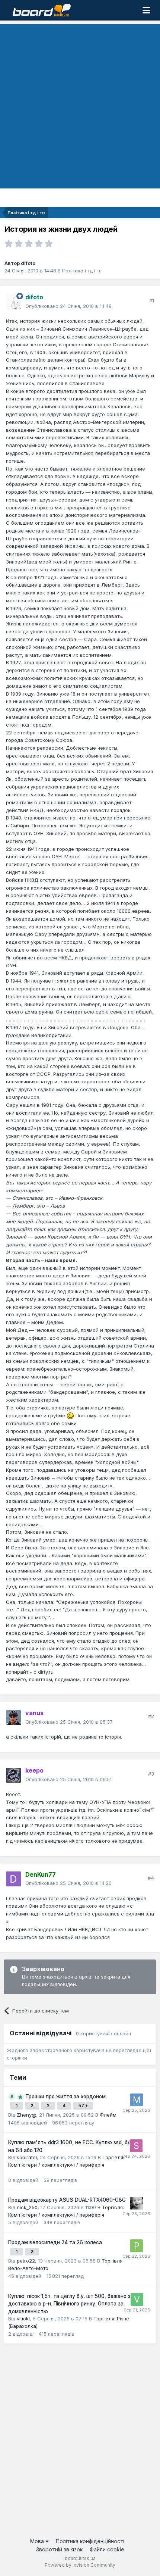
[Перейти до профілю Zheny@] (137, 2203)
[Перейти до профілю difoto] (13, 302)
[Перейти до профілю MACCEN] (137, 2100)
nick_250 (27, 2207)
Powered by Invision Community (80, 2565)
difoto (28, 263)
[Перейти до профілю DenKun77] (13, 1879)
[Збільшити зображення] (70, 1415)
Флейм (108, 2115)
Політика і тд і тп (82, 271)
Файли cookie (107, 2549)
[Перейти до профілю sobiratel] (136, 2146)
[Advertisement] (80, 104)
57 (82, 2106)
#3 (151, 1774)
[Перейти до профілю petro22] (137, 2246)
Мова (38, 2541)
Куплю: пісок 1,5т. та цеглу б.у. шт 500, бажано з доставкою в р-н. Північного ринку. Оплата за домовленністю (69, 2304)
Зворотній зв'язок (59, 2549)
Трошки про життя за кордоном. (66, 2096)
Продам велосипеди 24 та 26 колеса (55, 2242)
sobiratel (27, 2157)
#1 (152, 300)
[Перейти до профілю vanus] (13, 1718)
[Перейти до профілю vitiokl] (137, 2299)
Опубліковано (68, 306)
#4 (151, 1878)
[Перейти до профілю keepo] (13, 1775)
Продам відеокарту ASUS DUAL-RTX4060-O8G (67, 2200)
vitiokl (23, 2319)
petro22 (26, 2261)
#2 (151, 1716)
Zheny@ (26, 2115)
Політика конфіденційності (90, 2541)
